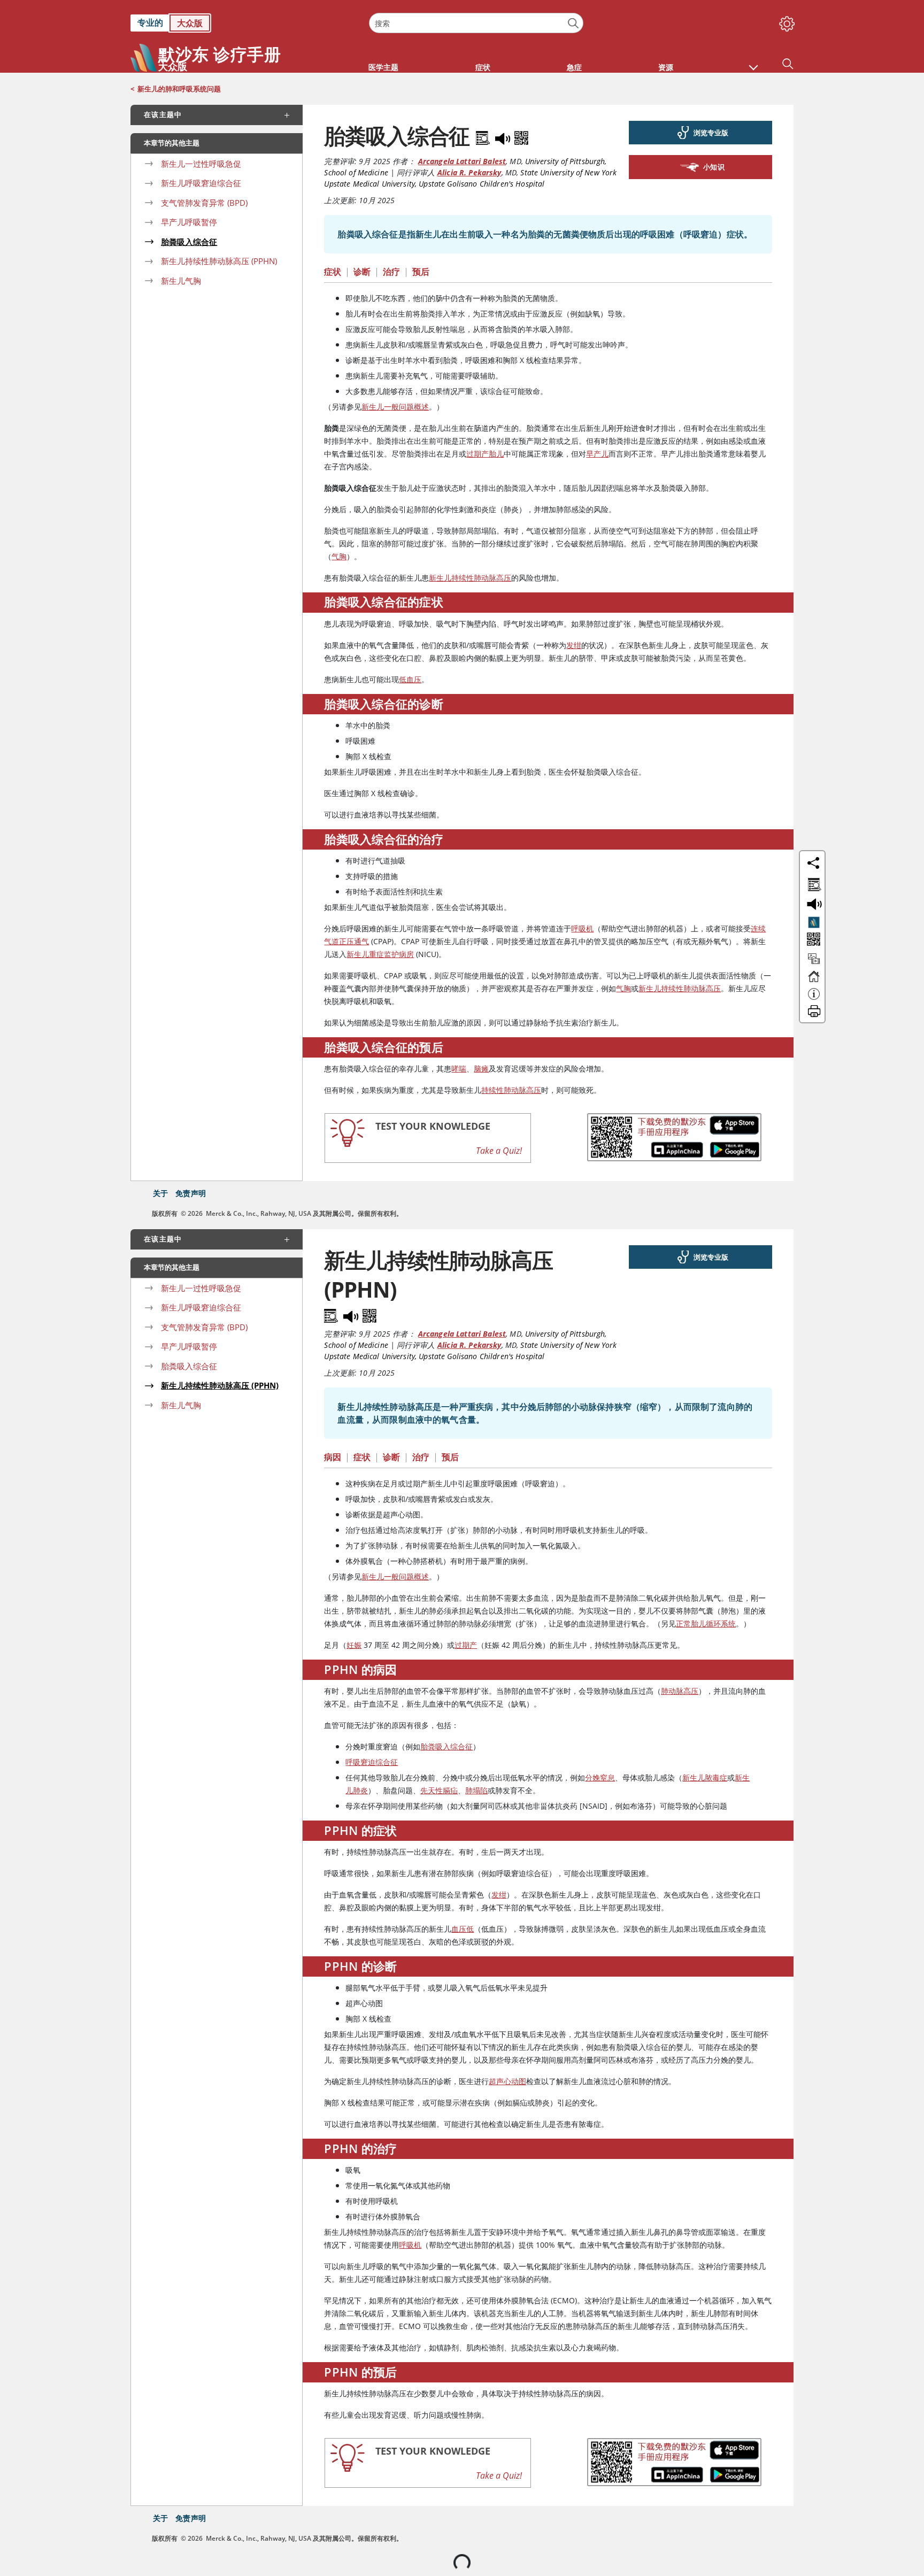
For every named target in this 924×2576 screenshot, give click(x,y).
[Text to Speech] (504, 136)
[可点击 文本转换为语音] (813, 903)
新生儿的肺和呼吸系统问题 (179, 89)
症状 (333, 272)
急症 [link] (574, 67)
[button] (753, 62)
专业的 (150, 22)
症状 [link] (483, 67)
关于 (160, 1193)
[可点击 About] (814, 999)
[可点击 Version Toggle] (814, 922)
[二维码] (521, 136)
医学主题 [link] (383, 67)
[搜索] (573, 23)
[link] (244, 23)
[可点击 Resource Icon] (814, 963)
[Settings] (785, 21)
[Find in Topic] (484, 136)
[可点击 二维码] (813, 940)
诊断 (362, 272)
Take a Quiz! (499, 1151)
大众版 (190, 23)
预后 (421, 272)
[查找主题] (813, 883)
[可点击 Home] (814, 981)
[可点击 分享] (813, 863)
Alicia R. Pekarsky (469, 172)
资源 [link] (666, 67)
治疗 (391, 272)
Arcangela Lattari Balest (462, 161)
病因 (333, 1457)
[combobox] (476, 23)
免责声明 (191, 1193)
